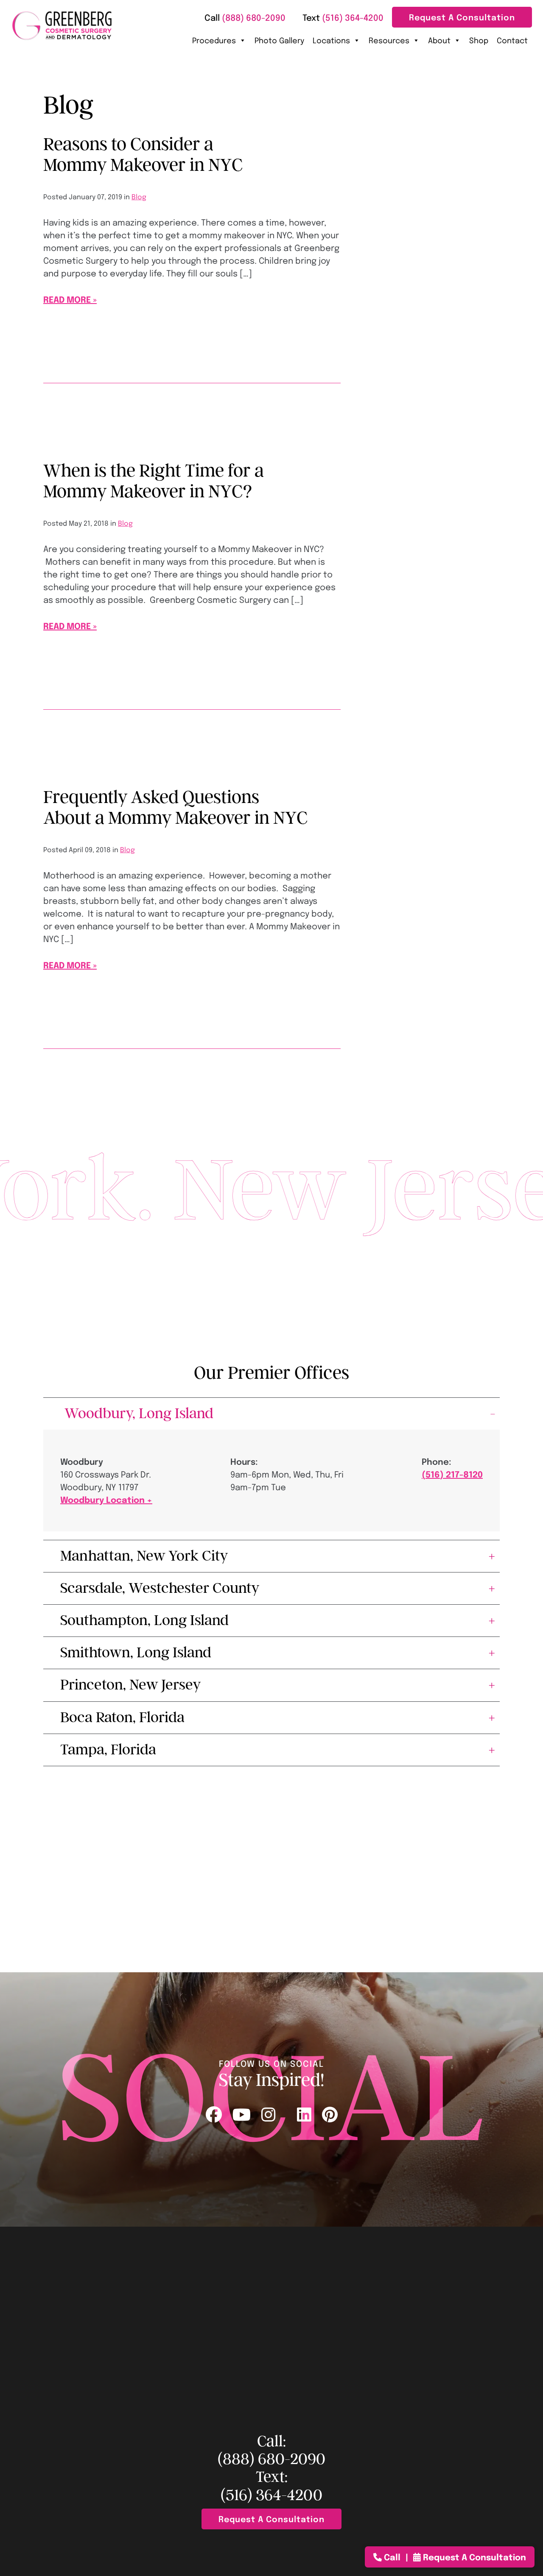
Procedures (214, 40)
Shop (479, 40)
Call (392, 2557)
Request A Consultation (462, 17)
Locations (331, 40)
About (439, 40)
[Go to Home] (62, 26)
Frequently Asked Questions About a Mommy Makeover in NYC (175, 807)
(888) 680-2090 (271, 2459)
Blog (139, 197)
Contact (512, 40)
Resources (389, 40)
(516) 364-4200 (271, 2495)
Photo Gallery (279, 40)
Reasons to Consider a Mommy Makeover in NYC (143, 155)
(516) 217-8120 (452, 1474)
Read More (67, 299)
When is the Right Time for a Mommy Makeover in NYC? (154, 481)
